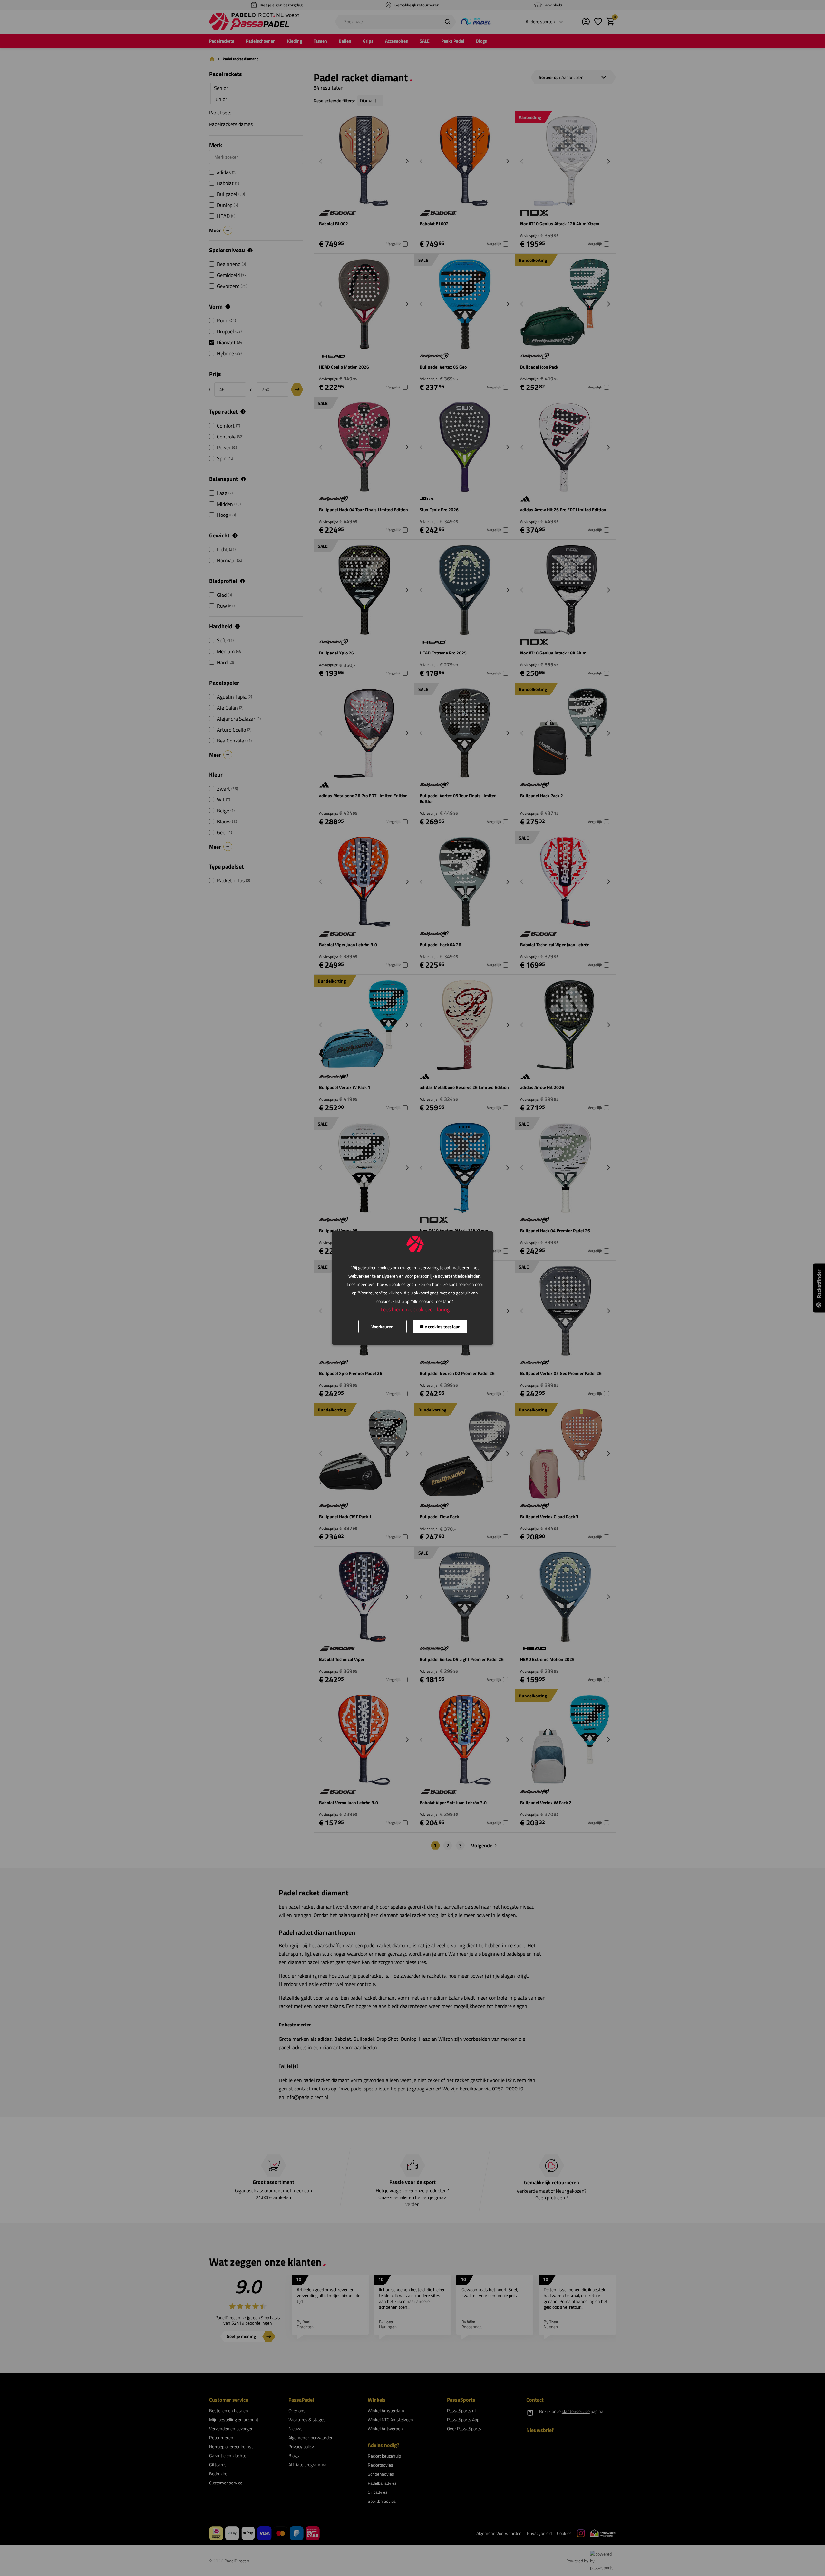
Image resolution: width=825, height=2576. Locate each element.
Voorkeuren (382, 1327)
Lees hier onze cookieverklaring (415, 1309)
